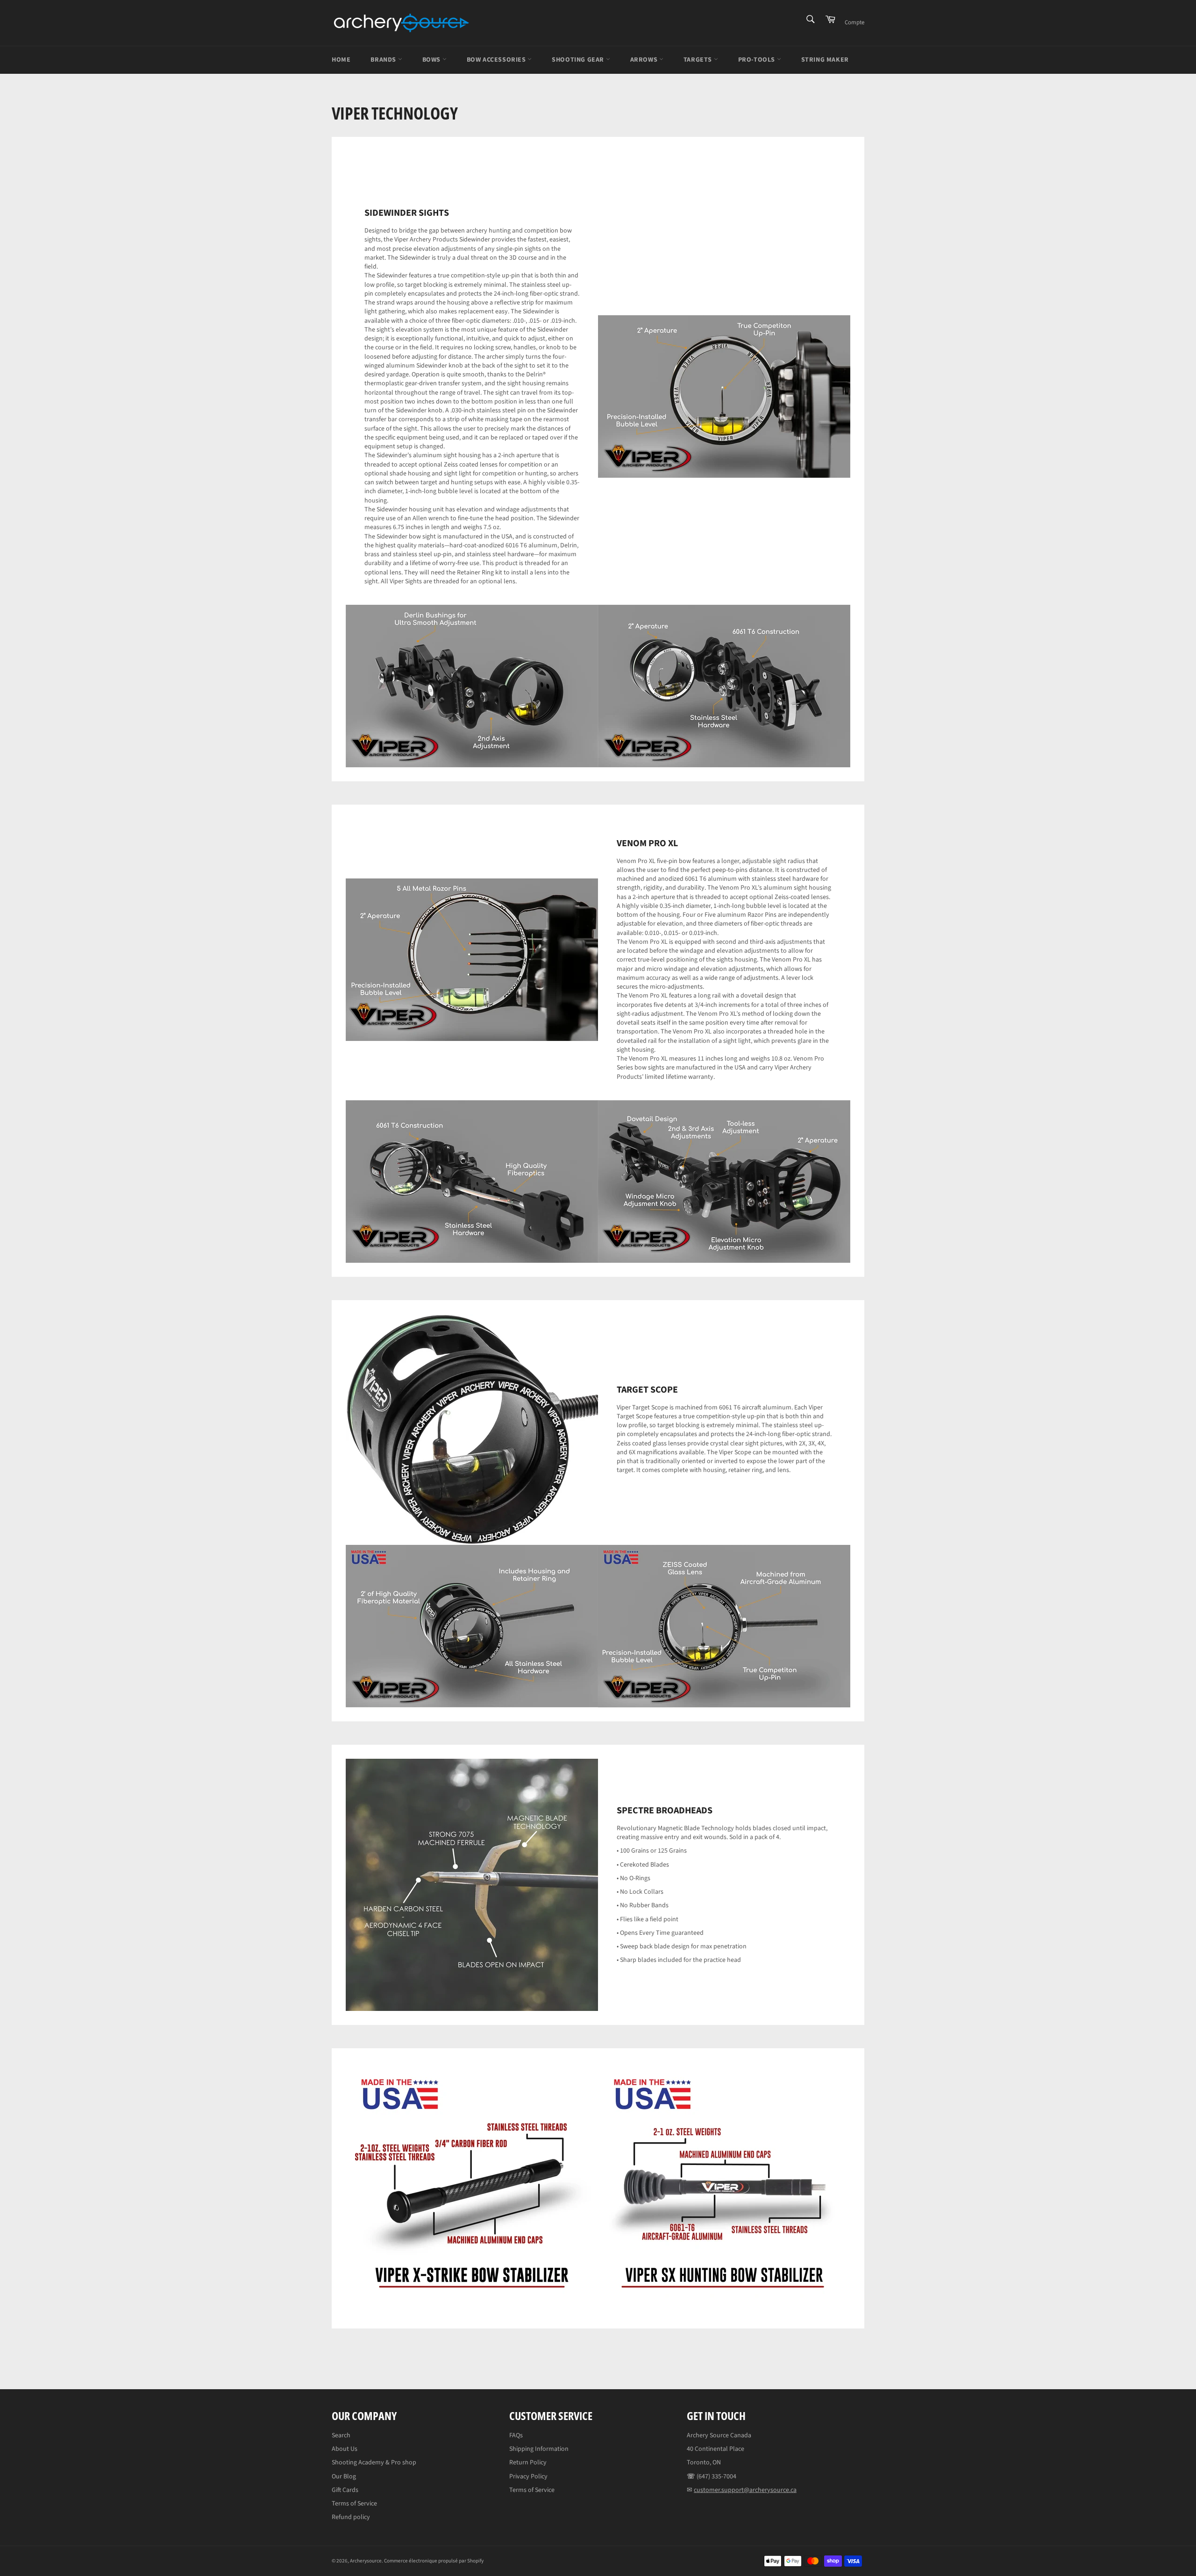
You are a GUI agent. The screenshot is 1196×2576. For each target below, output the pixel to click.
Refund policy (351, 2517)
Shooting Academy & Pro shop (374, 2463)
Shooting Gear (579, 60)
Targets (699, 60)
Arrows (645, 60)
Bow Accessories (497, 60)
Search (341, 2435)
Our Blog (344, 2477)
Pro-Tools (758, 60)
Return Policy (528, 2463)
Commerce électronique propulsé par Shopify (434, 2561)
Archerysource (366, 2561)
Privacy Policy (528, 2477)
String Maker (825, 60)
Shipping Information (539, 2449)
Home (341, 60)
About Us (345, 2449)
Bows (432, 60)
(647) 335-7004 (716, 2477)
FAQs (516, 2435)
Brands (384, 60)
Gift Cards (345, 2490)
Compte (854, 22)
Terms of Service (354, 2504)
